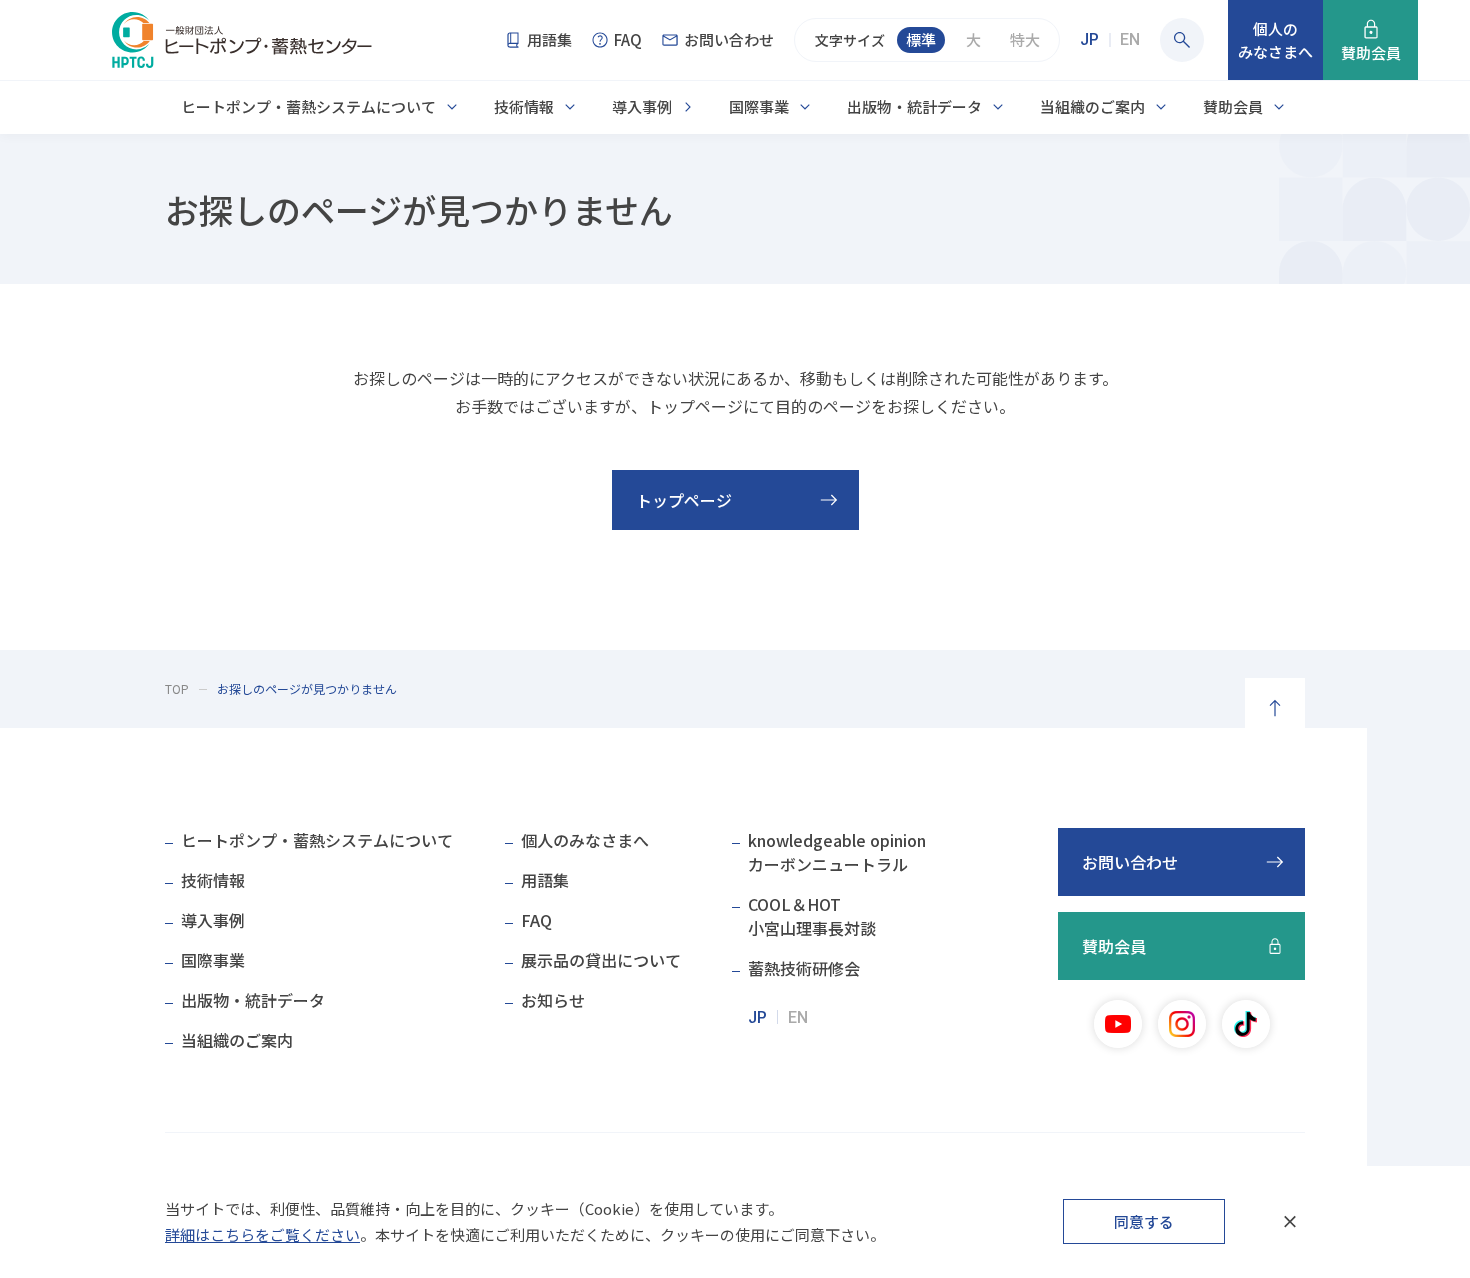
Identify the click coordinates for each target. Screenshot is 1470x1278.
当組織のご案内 (1092, 106)
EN (1130, 39)
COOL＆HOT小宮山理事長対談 (812, 916)
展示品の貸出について (601, 960)
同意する (1144, 1221)
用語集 (545, 880)
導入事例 (642, 106)
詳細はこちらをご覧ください (262, 1234)
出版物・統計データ (914, 106)
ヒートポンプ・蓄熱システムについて (308, 106)
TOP (177, 688)
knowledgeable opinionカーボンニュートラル (837, 852)
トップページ (684, 500)
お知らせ (553, 1000)
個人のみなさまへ (585, 840)
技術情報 (524, 106)
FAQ (536, 920)
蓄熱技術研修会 (804, 968)
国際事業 (759, 106)
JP (1089, 39)
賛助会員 (1233, 106)
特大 (1025, 39)
